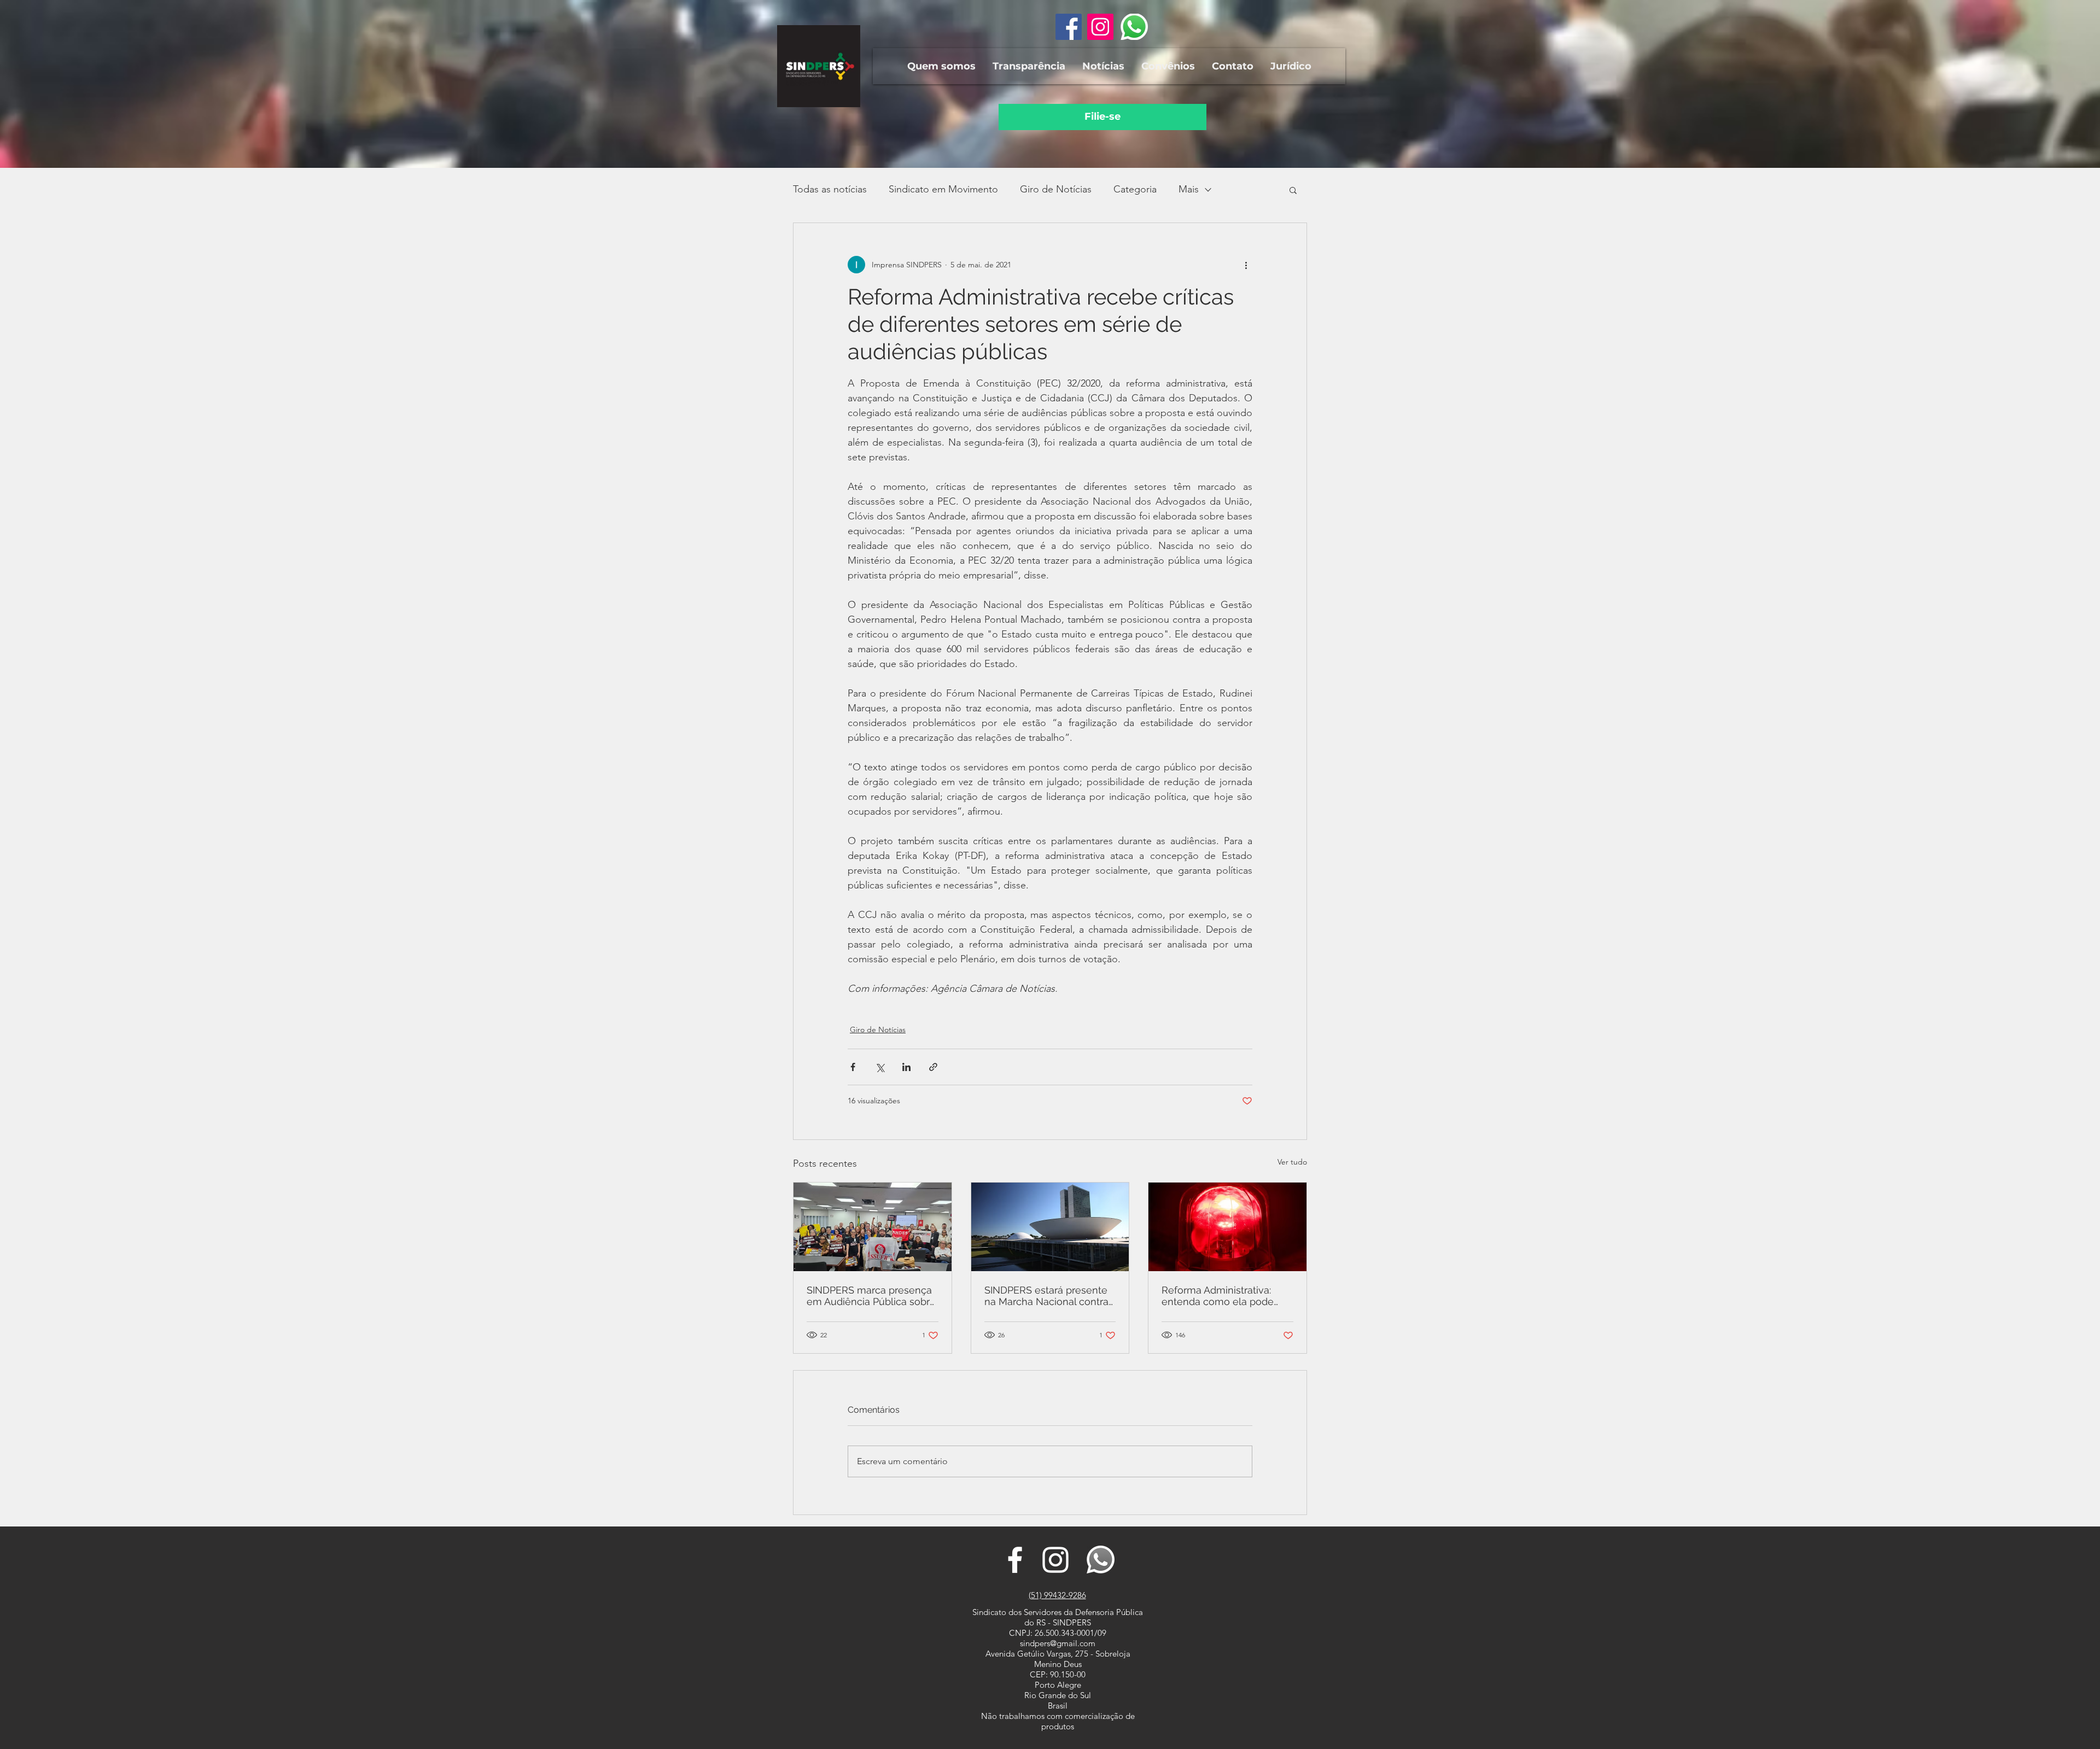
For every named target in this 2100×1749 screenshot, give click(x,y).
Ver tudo (1292, 1162)
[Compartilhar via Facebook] (853, 1067)
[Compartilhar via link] (933, 1067)
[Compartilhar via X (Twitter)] (880, 1067)
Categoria (1135, 189)
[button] (941, 66)
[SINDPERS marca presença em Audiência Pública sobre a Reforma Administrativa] (873, 1227)
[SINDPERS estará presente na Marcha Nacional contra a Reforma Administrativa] (1050, 1227)
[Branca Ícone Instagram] (1055, 1560)
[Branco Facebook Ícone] (1015, 1560)
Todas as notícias (830, 189)
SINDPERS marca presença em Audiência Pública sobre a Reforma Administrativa (871, 1296)
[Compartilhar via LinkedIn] (906, 1067)
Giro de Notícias (1056, 189)
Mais (1189, 189)
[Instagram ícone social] (1100, 27)
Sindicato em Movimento (943, 189)
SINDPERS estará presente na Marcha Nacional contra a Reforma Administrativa (1046, 1296)
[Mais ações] (1246, 265)
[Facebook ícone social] (1069, 27)
